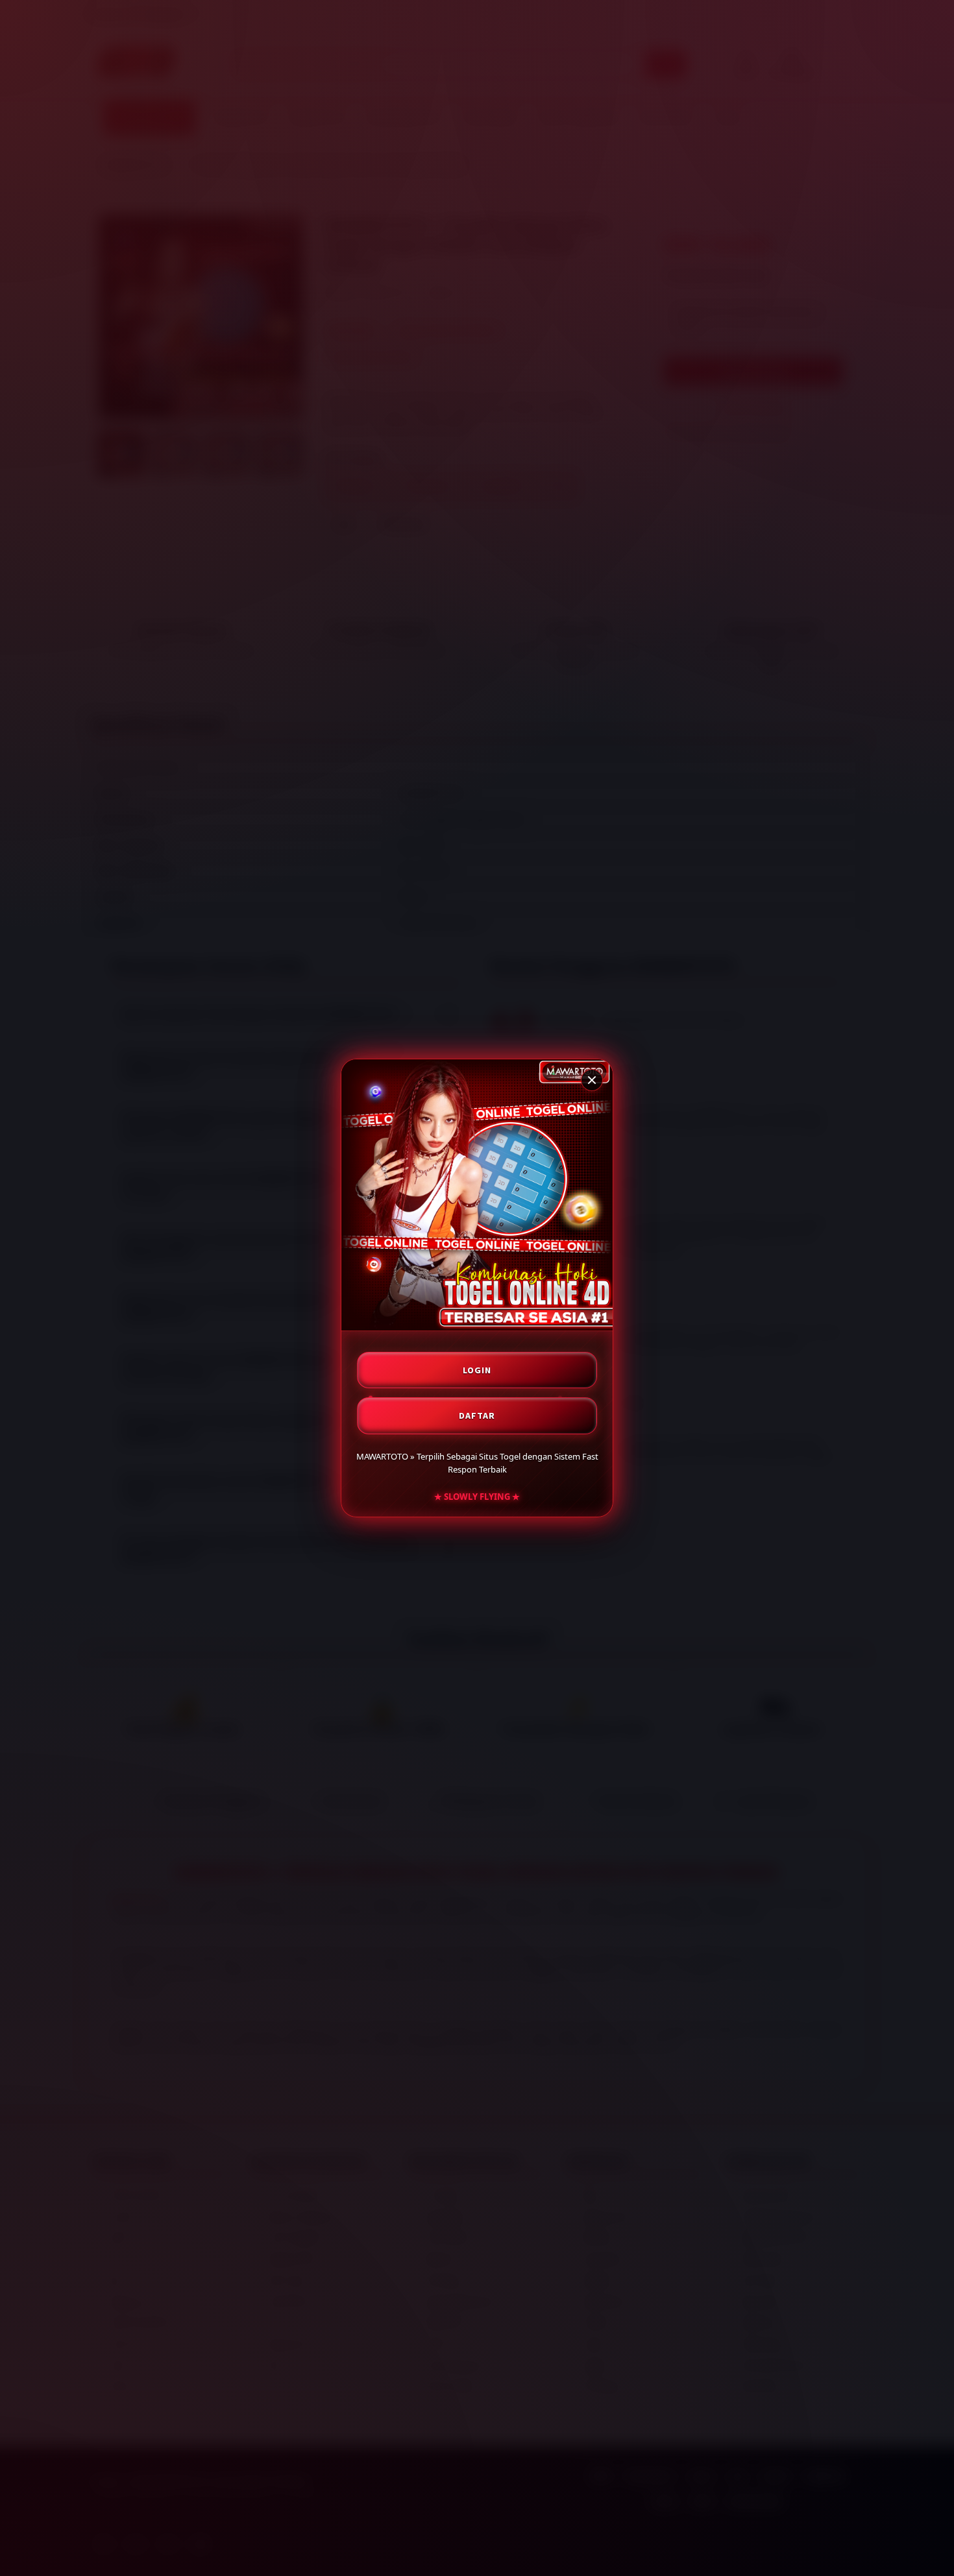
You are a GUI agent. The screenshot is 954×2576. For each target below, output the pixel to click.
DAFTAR (477, 1415)
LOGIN (477, 1370)
